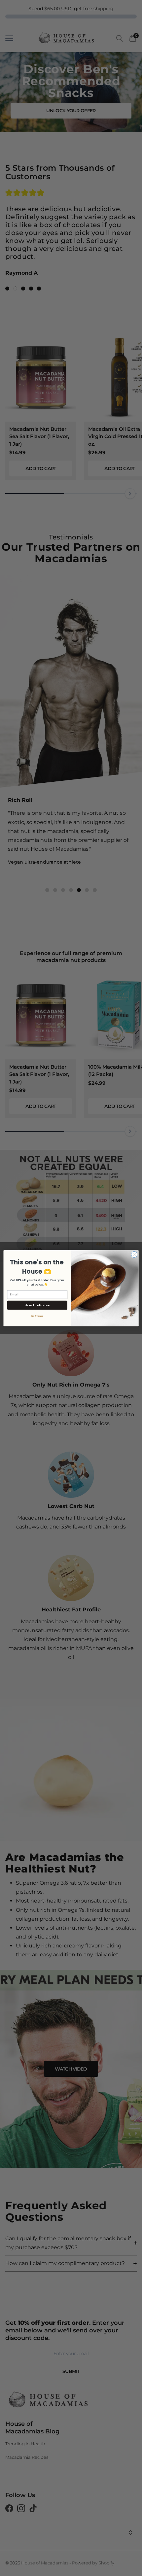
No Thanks (37, 1316)
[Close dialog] (134, 1254)
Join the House (37, 1305)
